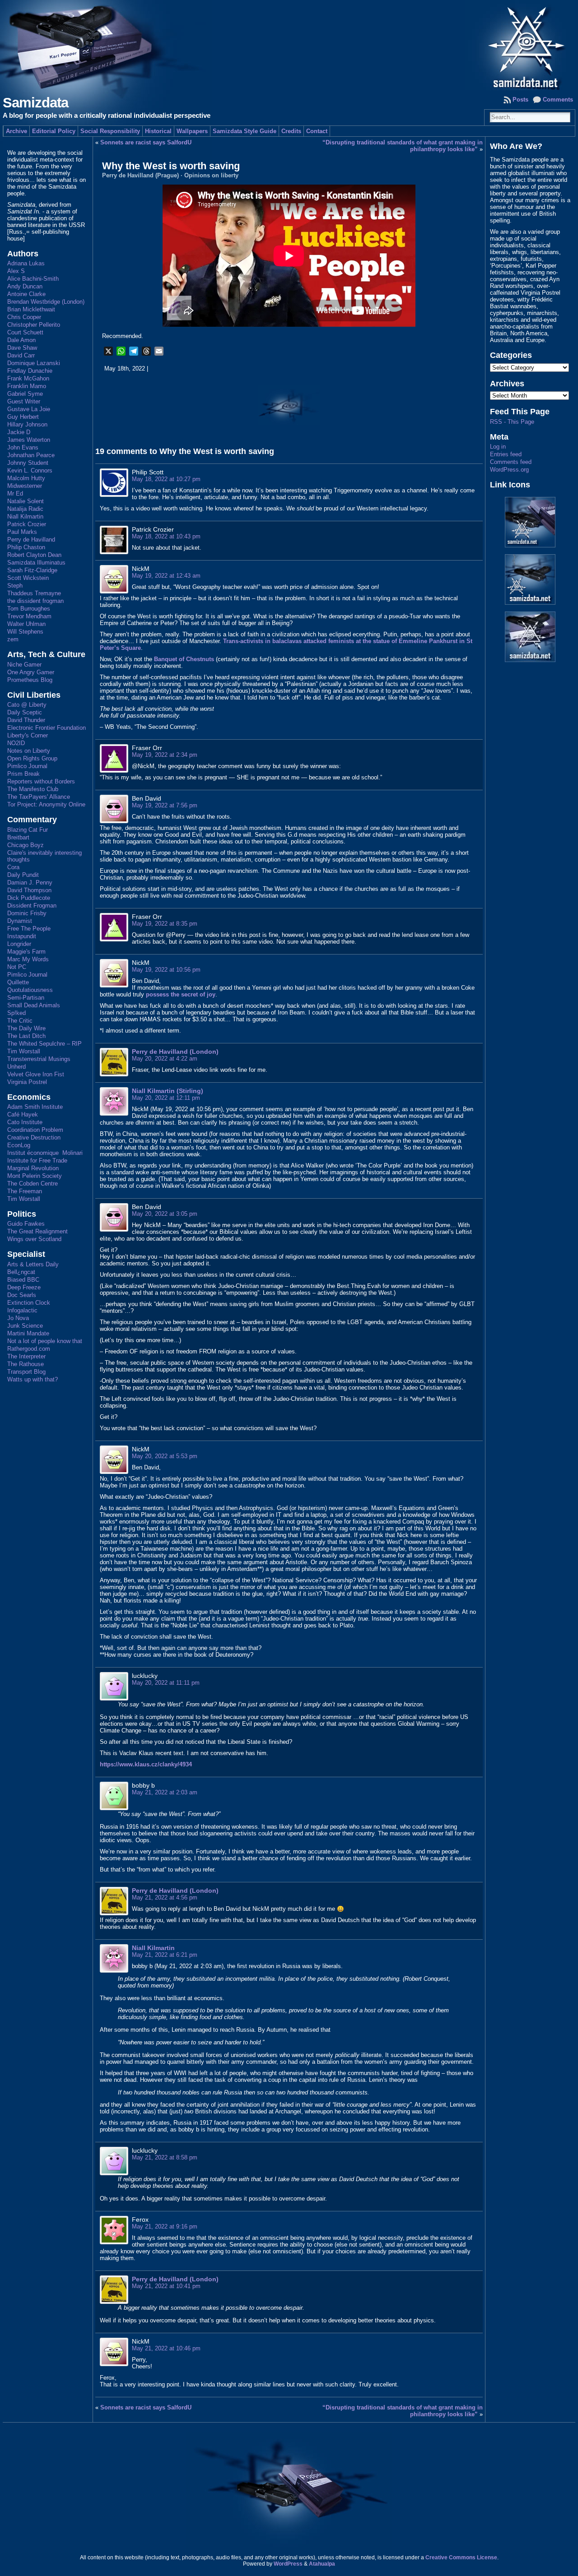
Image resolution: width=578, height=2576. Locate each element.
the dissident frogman (35, 601)
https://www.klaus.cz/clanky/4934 (146, 1764)
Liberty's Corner (28, 735)
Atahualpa (322, 2564)
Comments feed (511, 462)
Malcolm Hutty (26, 478)
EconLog (19, 1145)
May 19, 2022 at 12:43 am (166, 576)
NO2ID (16, 743)
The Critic (20, 1021)
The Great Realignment (37, 1231)
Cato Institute (25, 1122)
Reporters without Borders (41, 781)
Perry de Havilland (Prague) (140, 175)
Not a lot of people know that (45, 1341)
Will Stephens (25, 632)
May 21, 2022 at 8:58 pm (165, 2157)
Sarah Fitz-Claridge (32, 570)
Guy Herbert (23, 417)
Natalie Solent (26, 501)
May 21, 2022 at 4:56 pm (165, 1897)
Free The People (29, 929)
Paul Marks (22, 532)
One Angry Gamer (31, 672)
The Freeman (25, 1191)
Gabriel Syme (25, 394)
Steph (15, 586)
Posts (520, 100)
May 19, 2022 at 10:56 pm (166, 970)
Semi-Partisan (26, 998)
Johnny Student (28, 463)
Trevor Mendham (29, 616)
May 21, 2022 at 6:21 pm (165, 1955)
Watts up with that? (33, 1379)
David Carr (21, 355)
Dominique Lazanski (34, 363)
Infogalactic (22, 1310)
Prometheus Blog (30, 680)
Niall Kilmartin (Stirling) (168, 1091)
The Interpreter (26, 1356)
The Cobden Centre (33, 1184)
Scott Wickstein (28, 578)
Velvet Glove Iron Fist (36, 1074)
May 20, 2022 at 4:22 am (165, 1059)
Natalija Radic (25, 509)
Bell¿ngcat (21, 1272)
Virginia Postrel (27, 1082)
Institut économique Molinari (45, 1153)
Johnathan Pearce (31, 455)
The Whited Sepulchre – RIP (44, 1044)
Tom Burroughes (29, 609)
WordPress (288, 2564)
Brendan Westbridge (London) (46, 302)
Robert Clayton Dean (34, 555)
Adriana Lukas (26, 263)
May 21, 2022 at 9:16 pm (165, 2226)
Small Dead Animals (34, 1005)
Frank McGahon (28, 378)
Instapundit (22, 936)
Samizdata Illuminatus (36, 563)
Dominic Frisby (27, 913)
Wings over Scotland (34, 1239)
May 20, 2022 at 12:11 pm (166, 1098)
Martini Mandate (28, 1333)
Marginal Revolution (33, 1168)
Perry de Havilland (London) (175, 1052)
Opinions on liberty (211, 175)
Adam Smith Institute (35, 1107)
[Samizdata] (289, 45)
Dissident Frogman (32, 906)
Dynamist (20, 921)
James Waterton (29, 440)
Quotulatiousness (30, 990)
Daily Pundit (23, 875)
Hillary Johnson (27, 424)
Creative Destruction (34, 1137)
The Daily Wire (26, 1028)
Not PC (17, 967)
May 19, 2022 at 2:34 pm (165, 755)
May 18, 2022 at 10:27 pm (166, 479)
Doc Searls (22, 1295)
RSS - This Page (512, 422)
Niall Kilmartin (25, 517)
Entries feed (506, 454)
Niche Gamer (24, 665)
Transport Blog (26, 1372)
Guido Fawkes (26, 1224)
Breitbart (18, 837)
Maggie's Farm (26, 952)
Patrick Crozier (27, 524)
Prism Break (23, 774)
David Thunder (26, 720)
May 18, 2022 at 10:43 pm (166, 536)
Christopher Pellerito (34, 325)
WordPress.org (509, 470)
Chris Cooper (24, 317)
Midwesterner (25, 486)
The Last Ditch (26, 1036)
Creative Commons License (461, 2557)
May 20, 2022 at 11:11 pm (166, 1683)
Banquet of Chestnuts (184, 659)
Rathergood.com (29, 1349)
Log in (498, 447)
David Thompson (29, 890)
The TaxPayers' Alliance (39, 797)
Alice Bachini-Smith (33, 279)
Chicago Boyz (26, 845)
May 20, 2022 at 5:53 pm (165, 1456)
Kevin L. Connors (30, 470)
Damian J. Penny (30, 883)
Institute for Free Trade (37, 1161)
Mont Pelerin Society (35, 1176)
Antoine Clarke (26, 294)
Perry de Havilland (31, 540)
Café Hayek (23, 1114)
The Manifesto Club (33, 789)
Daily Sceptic (25, 712)
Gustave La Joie (29, 409)
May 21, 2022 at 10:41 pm (166, 2286)
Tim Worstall (24, 1051)
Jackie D (19, 432)
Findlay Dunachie (30, 371)
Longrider (19, 944)
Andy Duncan (25, 286)
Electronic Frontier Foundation (47, 728)
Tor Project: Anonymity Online (46, 804)
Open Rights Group (32, 758)
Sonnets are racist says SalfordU (146, 142)
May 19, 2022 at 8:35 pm (165, 924)
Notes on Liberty (29, 751)
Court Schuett (25, 332)
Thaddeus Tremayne (34, 593)
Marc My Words (28, 959)
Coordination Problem (35, 1130)
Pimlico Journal (27, 766)
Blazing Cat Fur (28, 830)
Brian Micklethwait (31, 309)
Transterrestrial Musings (39, 1059)
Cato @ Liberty (27, 705)
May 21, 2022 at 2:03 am (165, 1792)
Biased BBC (23, 1280)
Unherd (16, 1067)
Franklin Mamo (27, 386)
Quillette (18, 982)
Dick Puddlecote (29, 898)
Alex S (16, 271)
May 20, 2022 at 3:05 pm (165, 1214)
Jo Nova (18, 1318)
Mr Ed (15, 493)
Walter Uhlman (26, 624)
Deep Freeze (24, 1287)
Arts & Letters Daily (33, 1264)
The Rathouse (26, 1364)
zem (13, 639)
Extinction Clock (29, 1303)
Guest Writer (24, 401)
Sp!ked (16, 1013)
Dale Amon (21, 340)
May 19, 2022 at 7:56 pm (165, 805)
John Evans (23, 447)
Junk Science (25, 1326)
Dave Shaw (22, 348)
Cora (13, 867)
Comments (558, 100)
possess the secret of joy (181, 994)
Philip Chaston (26, 547)
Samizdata (35, 103)
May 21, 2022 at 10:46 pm (166, 2348)
